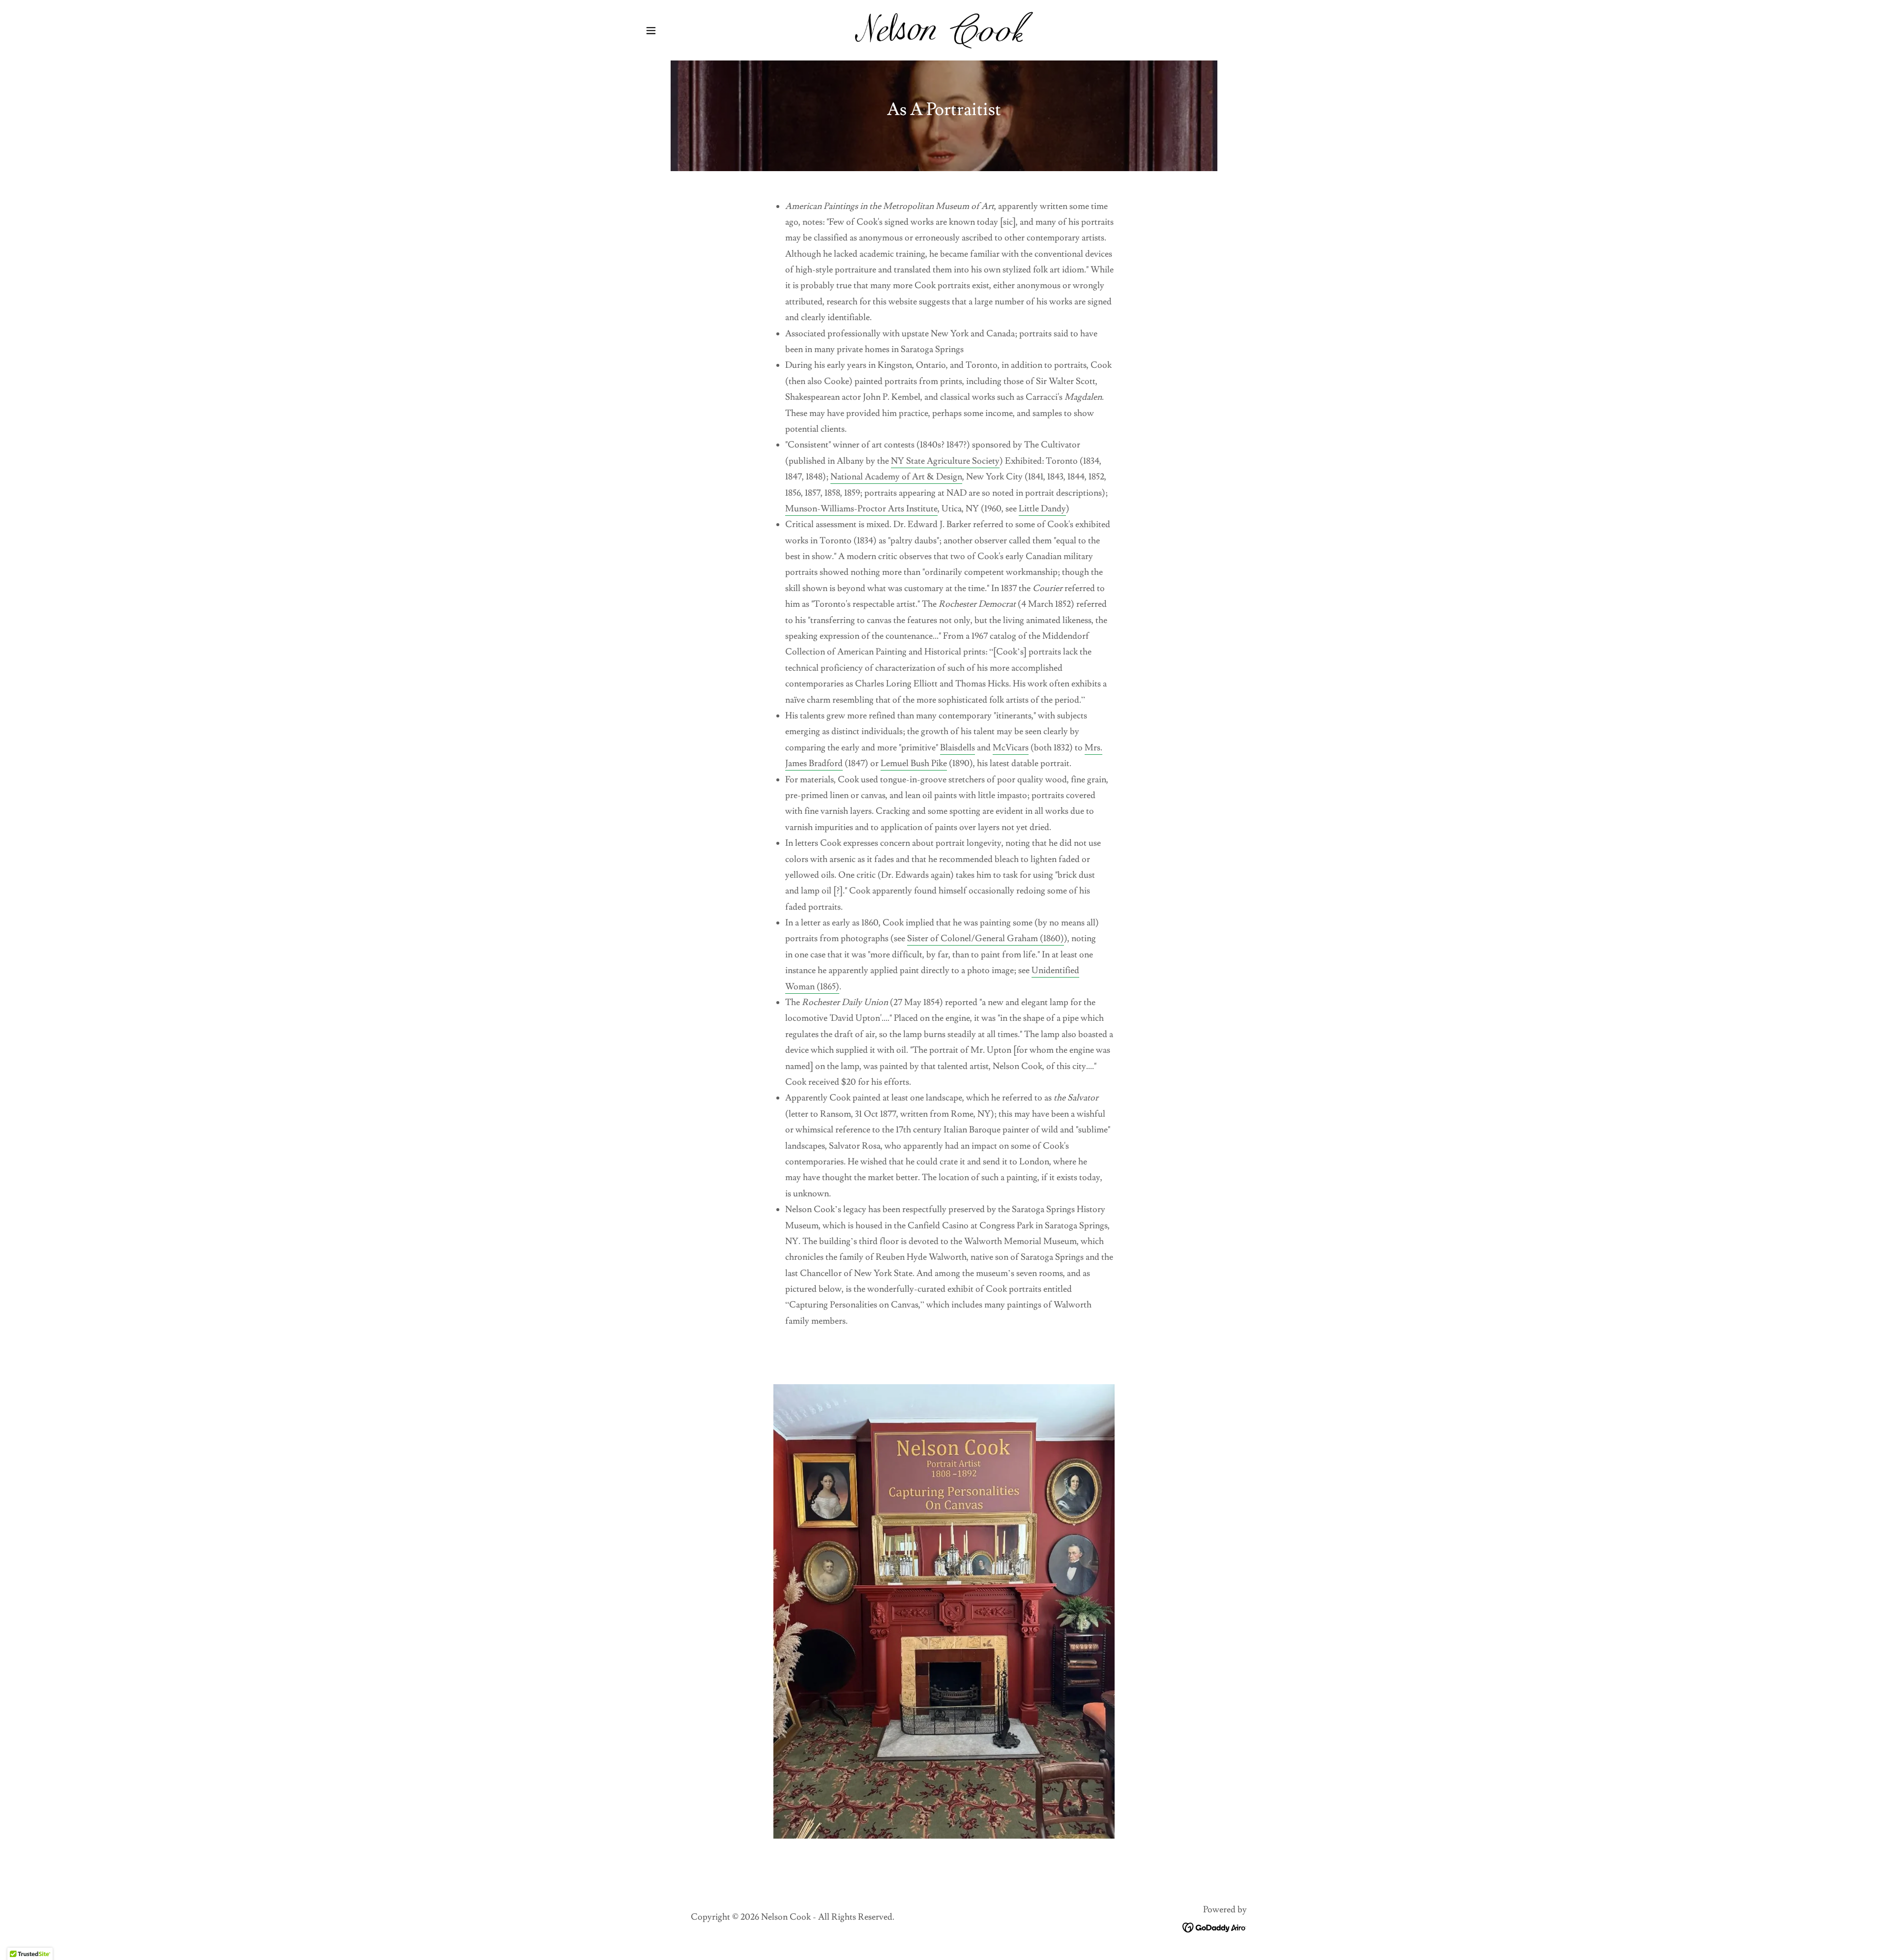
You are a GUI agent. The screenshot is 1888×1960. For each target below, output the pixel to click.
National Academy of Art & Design (896, 477)
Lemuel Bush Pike (914, 763)
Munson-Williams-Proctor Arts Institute (861, 509)
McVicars (1011, 748)
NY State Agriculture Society (945, 461)
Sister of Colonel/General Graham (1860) (986, 938)
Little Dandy (1042, 509)
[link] (944, 28)
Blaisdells (958, 748)
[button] (651, 30)
